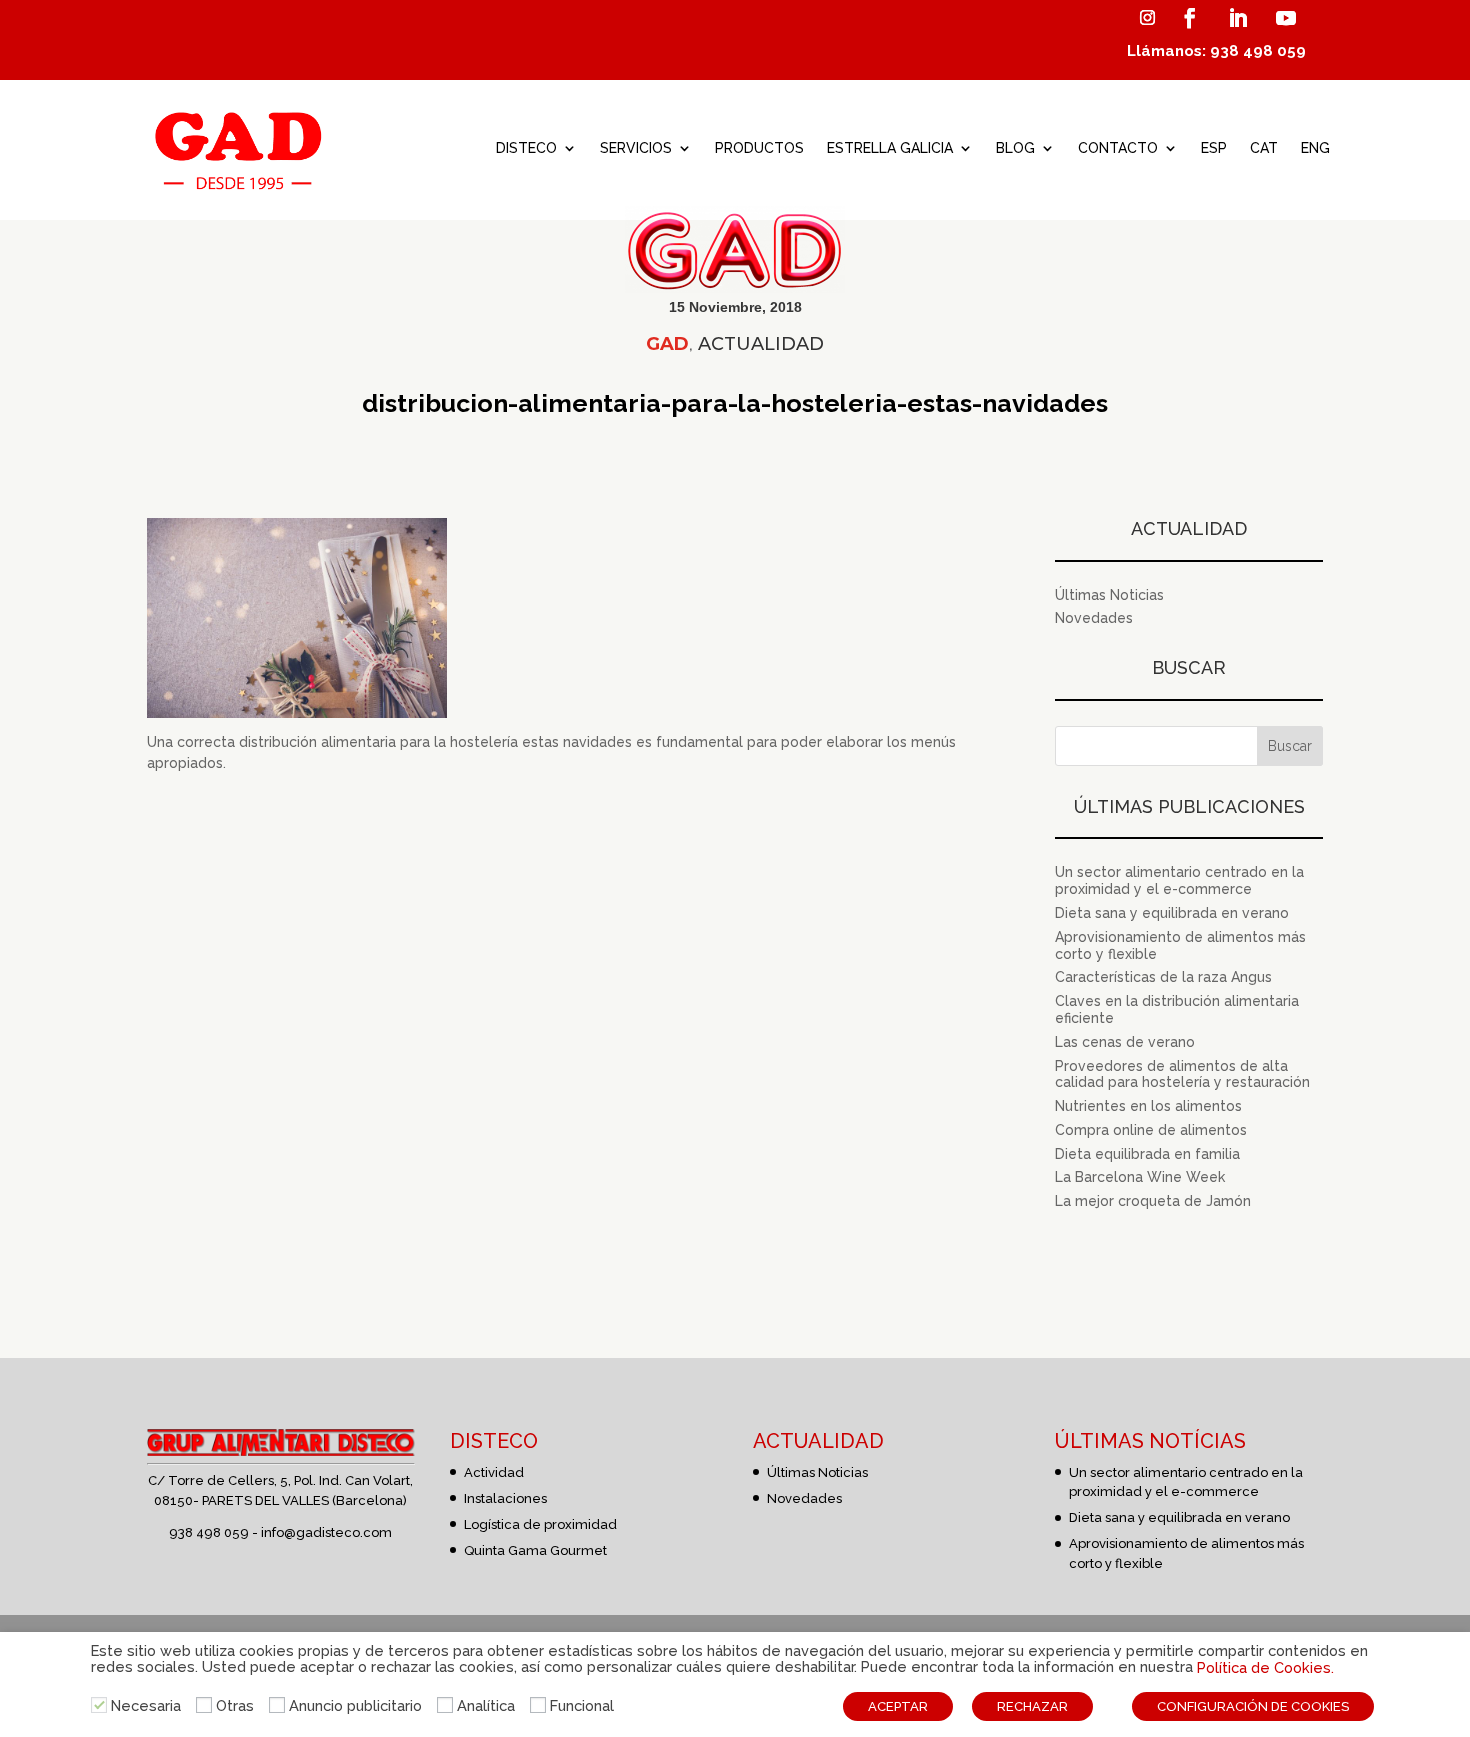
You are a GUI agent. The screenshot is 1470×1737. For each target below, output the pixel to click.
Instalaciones (505, 1498)
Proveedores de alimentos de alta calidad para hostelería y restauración (1182, 1074)
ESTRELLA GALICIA (890, 148)
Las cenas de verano (1125, 1042)
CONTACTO (1118, 148)
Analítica (486, 1705)
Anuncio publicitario (355, 1705)
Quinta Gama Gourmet (535, 1550)
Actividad (494, 1472)
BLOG (1015, 148)
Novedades (1094, 618)
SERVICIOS (636, 148)
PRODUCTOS (759, 148)
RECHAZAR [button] (1032, 1706)
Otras (235, 1705)
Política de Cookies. (1265, 1667)
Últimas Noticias (1109, 595)
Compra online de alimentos (1151, 1130)
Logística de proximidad (540, 1524)
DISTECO (526, 148)
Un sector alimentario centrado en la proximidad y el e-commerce (1179, 880)
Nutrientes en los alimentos (1148, 1106)
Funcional (582, 1705)
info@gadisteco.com (326, 1532)
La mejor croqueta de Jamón (1153, 1201)
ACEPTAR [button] (898, 1706)
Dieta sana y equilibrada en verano (1172, 913)
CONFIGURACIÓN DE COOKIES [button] (1253, 1706)
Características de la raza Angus (1163, 977)
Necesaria (146, 1705)
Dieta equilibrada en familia (1147, 1154)
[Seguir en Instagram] (1147, 18)
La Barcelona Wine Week (1140, 1177)
